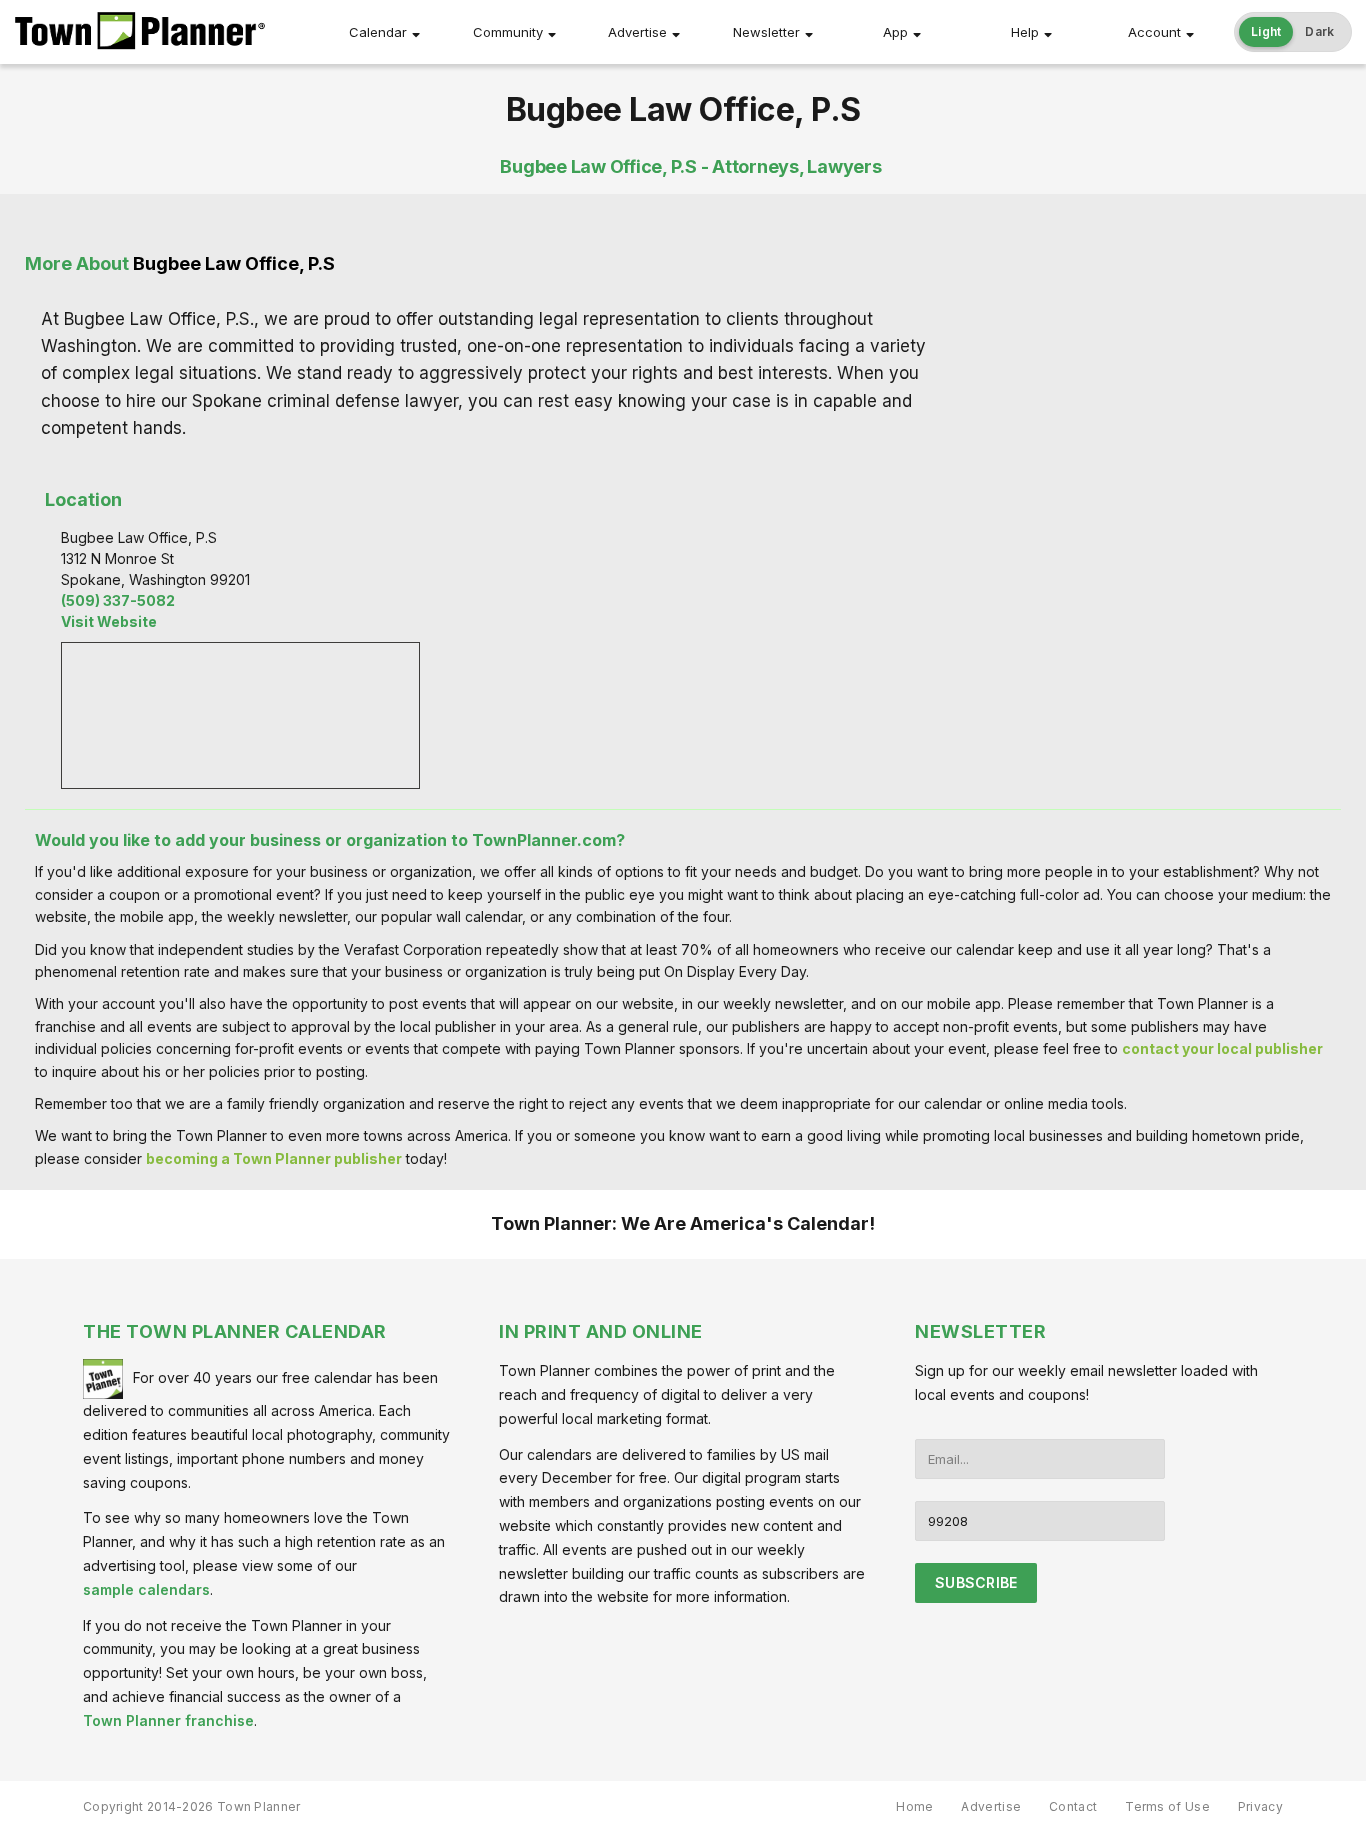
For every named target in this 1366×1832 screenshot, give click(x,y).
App (895, 32)
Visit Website (109, 621)
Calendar (378, 32)
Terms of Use (1167, 1806)
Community (508, 32)
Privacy (1260, 1806)
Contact (1073, 1806)
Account (1154, 32)
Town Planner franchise (168, 1720)
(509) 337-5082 (118, 600)
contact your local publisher (1222, 1048)
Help (1025, 32)
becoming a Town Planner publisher (274, 1158)
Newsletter (766, 32)
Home (914, 1806)
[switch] (1293, 32)
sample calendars (146, 1589)
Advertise (637, 32)
